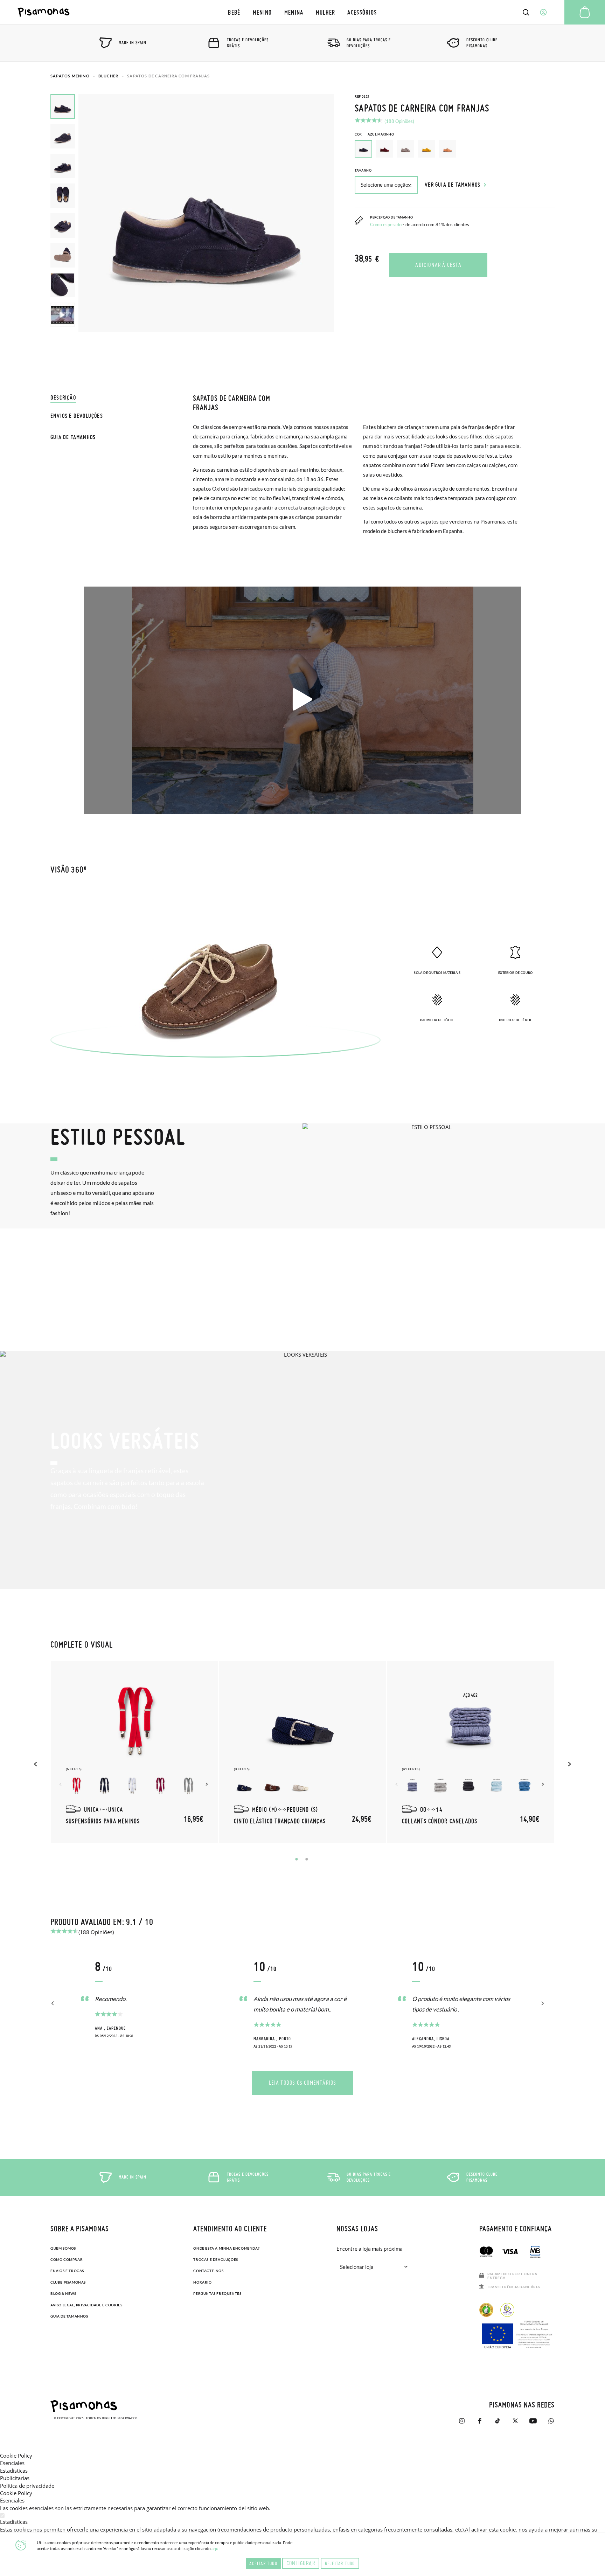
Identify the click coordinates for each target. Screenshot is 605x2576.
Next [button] (208, 1784)
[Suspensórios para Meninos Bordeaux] (160, 1786)
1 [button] (297, 1859)
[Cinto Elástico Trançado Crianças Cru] (300, 1786)
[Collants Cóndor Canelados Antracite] (468, 1786)
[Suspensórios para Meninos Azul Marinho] (104, 1786)
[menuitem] (234, 12)
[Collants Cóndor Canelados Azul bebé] (496, 1786)
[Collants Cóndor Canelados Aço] (412, 1786)
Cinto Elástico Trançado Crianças (280, 1821)
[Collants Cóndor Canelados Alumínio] (440, 1786)
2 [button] (307, 1859)
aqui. (216, 2549)
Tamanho (363, 170)
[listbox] (455, 151)
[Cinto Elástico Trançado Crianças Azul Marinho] (244, 1786)
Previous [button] (36, 1764)
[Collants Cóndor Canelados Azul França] (524, 1786)
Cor (374, 134)
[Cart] (585, 12)
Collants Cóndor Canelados (440, 1821)
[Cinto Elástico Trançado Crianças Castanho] (272, 1786)
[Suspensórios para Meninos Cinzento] (188, 1786)
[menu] (303, 12)
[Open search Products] (526, 12)
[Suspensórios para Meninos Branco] (132, 1786)
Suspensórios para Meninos (103, 1821)
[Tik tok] (497, 2421)
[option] (384, 149)
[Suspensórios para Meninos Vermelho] (76, 1786)
